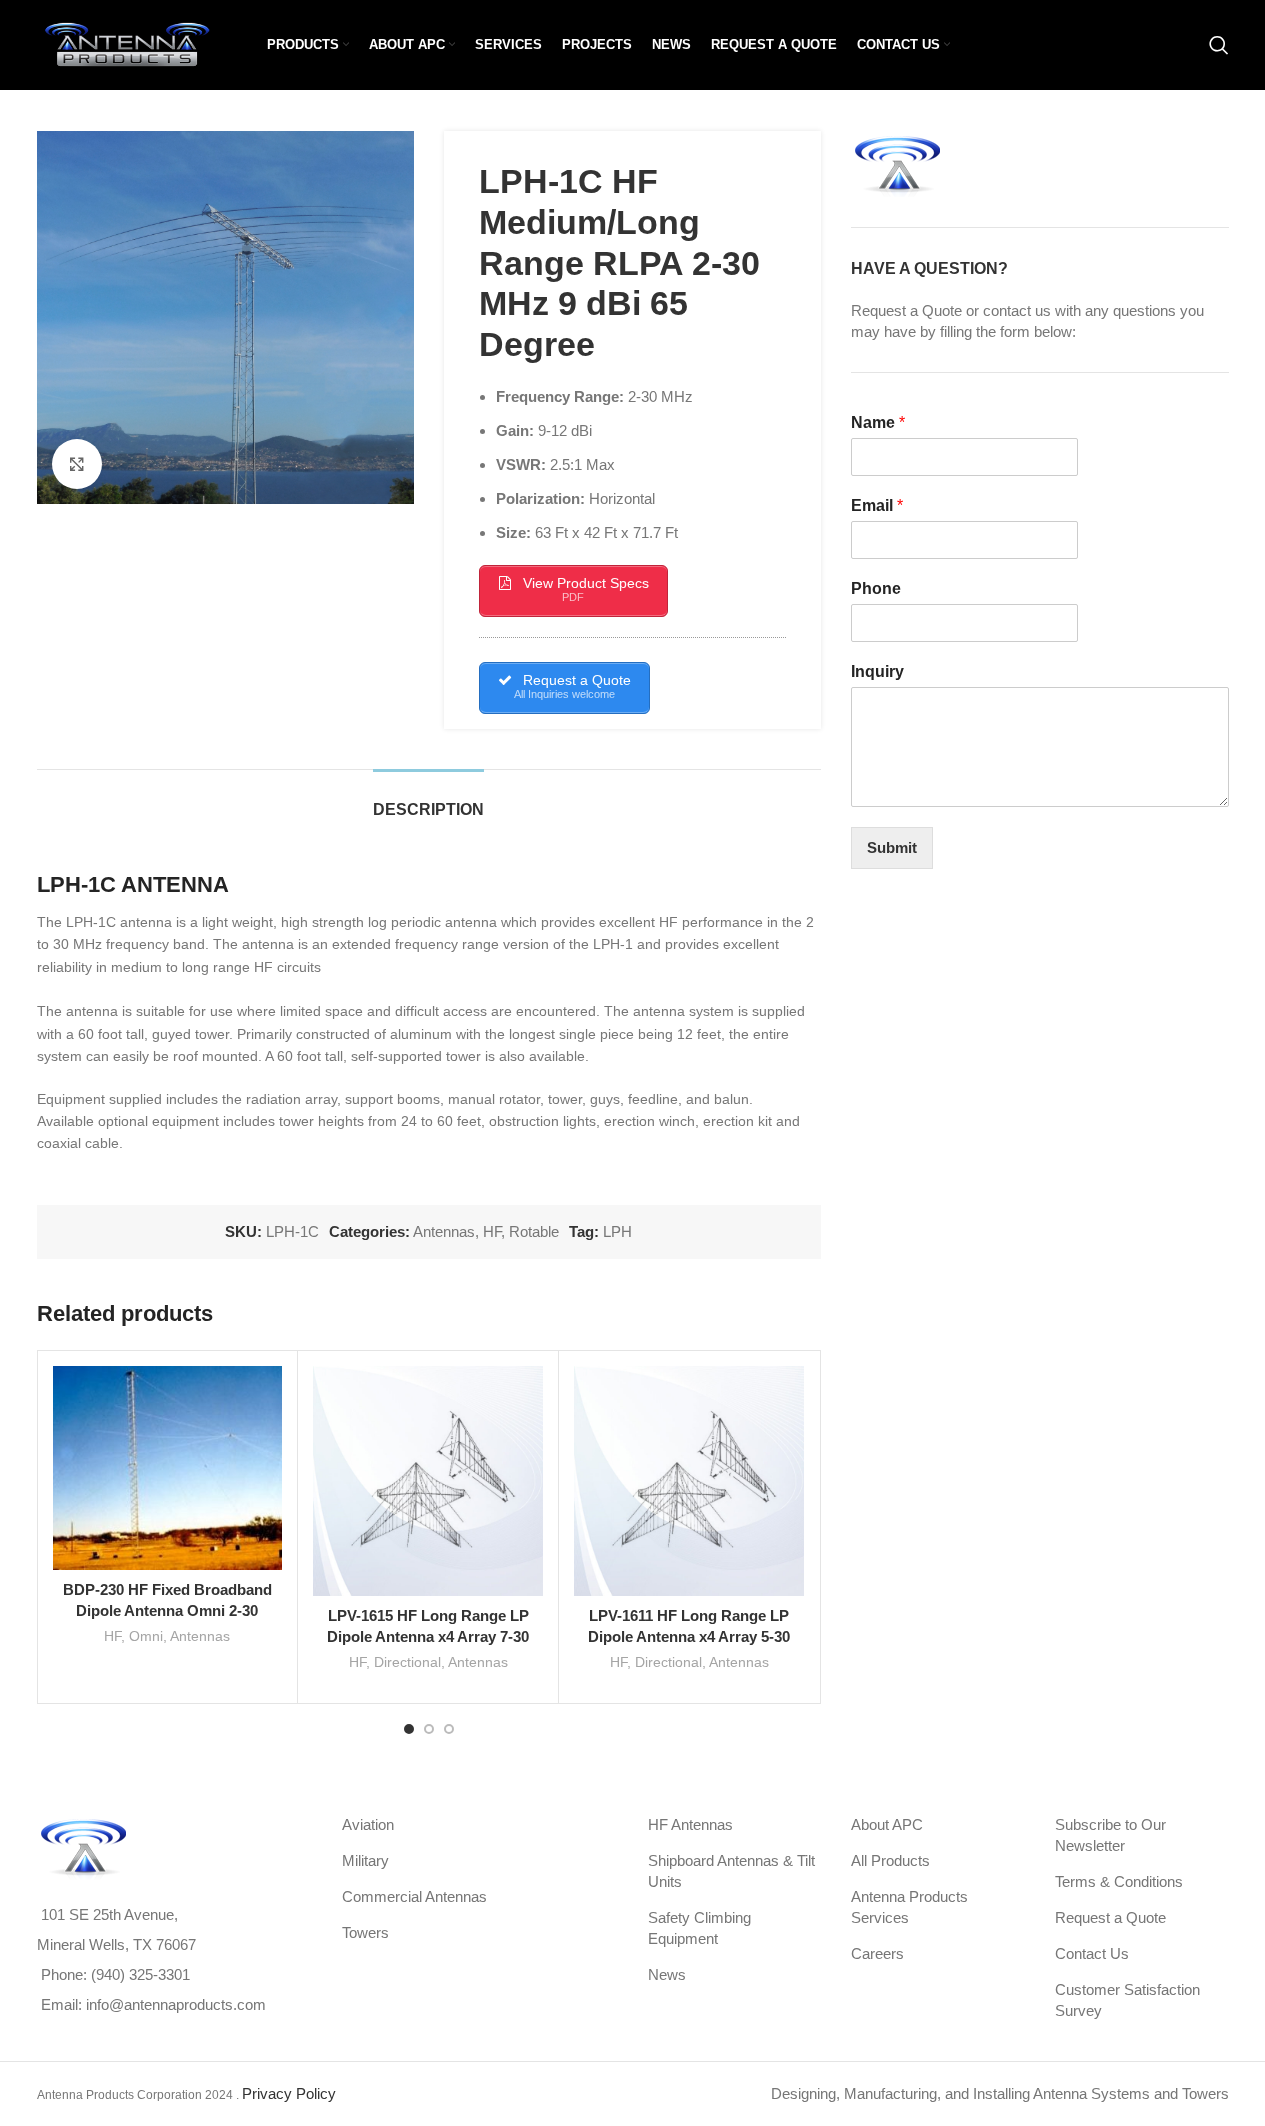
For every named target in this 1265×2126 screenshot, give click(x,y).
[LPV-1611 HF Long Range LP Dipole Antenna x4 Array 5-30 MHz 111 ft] (689, 1481)
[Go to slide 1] (409, 1729)
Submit (892, 847)
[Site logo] (127, 43)
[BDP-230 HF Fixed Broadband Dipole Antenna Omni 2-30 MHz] (168, 1468)
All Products (890, 1860)
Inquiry (877, 671)
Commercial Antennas (414, 1896)
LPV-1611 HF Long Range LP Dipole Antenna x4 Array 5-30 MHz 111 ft (689, 1636)
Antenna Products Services (909, 1907)
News (667, 1974)
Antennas (444, 1231)
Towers (365, 1932)
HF (492, 1231)
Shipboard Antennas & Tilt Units (731, 1871)
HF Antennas (690, 1824)
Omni (146, 1636)
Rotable (534, 1231)
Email (877, 505)
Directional (407, 1662)
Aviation (368, 1824)
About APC (887, 1824)
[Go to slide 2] (429, 1729)
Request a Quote (1110, 1917)
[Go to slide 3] (449, 1729)
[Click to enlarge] (77, 464)
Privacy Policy (289, 2093)
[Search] (1219, 45)
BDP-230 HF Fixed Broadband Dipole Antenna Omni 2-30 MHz (167, 1610)
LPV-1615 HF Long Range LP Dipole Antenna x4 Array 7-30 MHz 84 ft (428, 1636)
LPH (617, 1231)
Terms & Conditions (1119, 1881)
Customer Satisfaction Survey (1127, 2000)
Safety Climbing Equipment (699, 1928)
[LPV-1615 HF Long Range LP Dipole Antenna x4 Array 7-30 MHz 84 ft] (428, 1481)
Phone (876, 588)
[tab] (428, 799)
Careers (877, 1953)
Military (365, 1860)
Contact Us (1092, 1953)
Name (878, 422)
